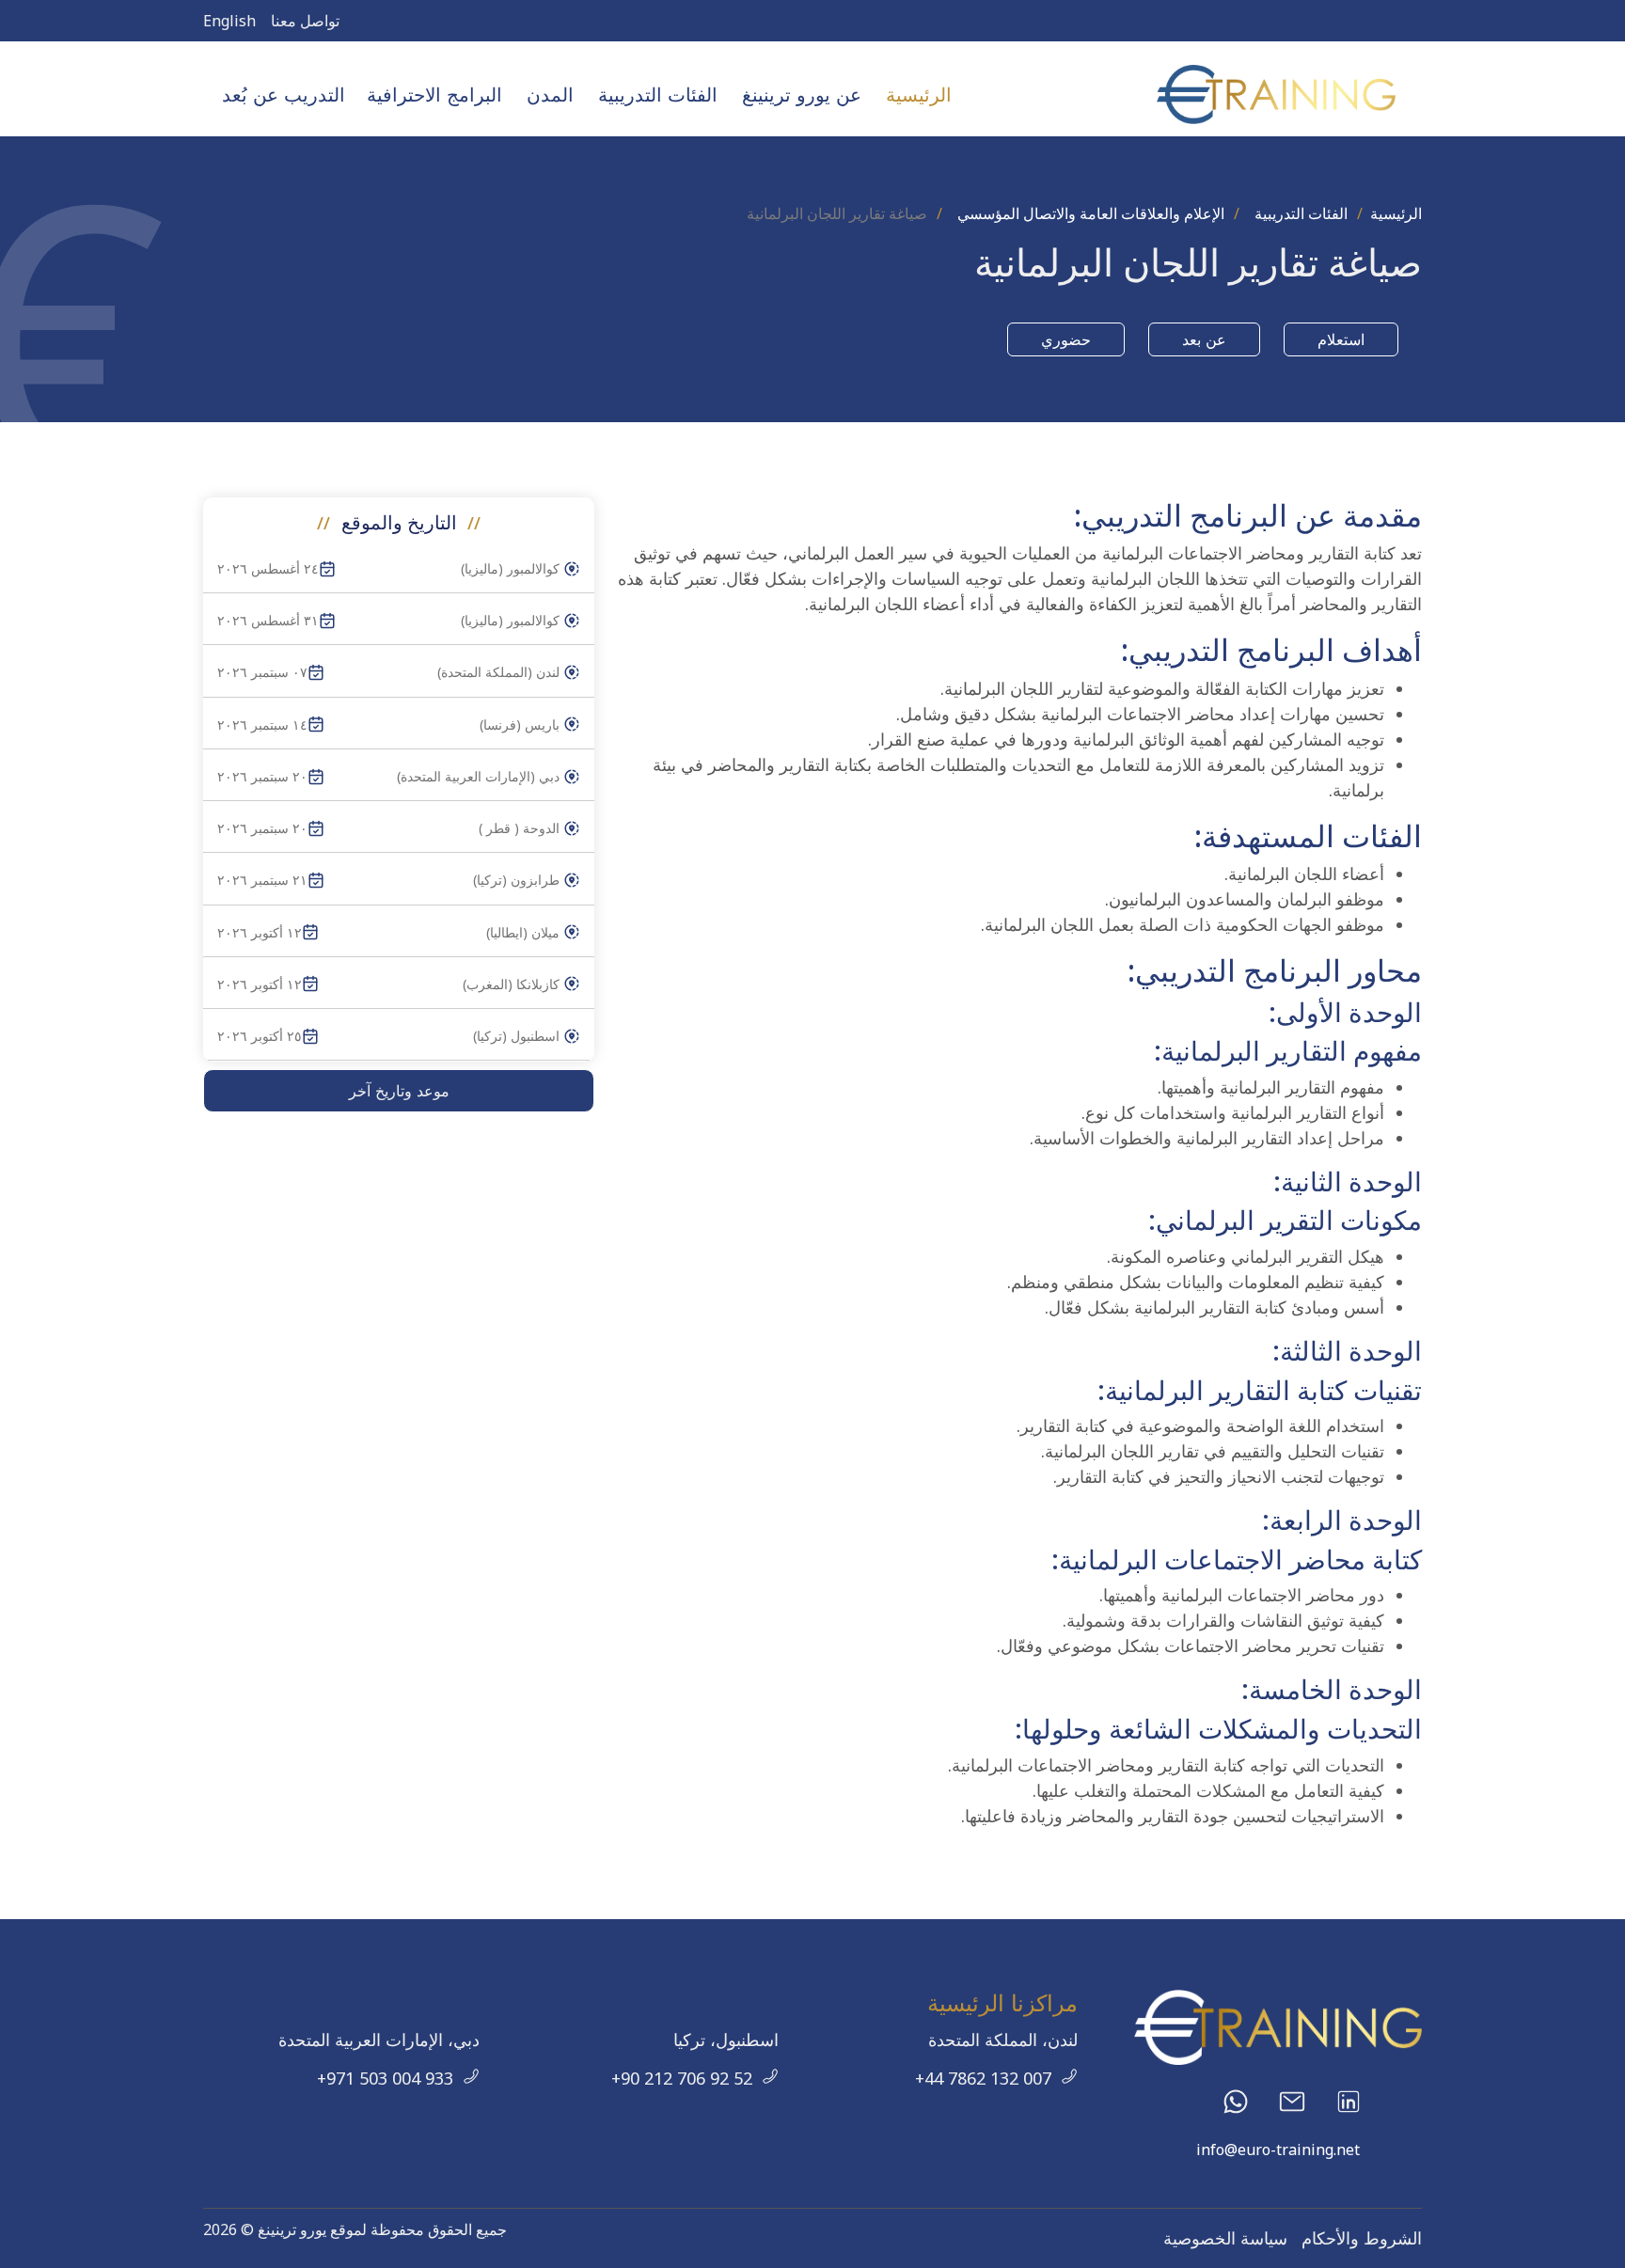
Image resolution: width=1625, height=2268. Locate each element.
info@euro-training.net (1278, 2150)
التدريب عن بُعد (284, 94)
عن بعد (1204, 339)
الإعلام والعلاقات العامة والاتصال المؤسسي (1091, 213)
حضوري (1066, 339)
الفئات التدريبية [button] (658, 94)
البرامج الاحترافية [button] (434, 94)
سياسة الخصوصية (1225, 2238)
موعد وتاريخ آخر (399, 1091)
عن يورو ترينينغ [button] (802, 94)
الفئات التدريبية (1301, 213)
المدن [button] (550, 94)
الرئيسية (919, 94)
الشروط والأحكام (1362, 2238)
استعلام (1341, 339)
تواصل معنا (305, 21)
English (229, 21)
